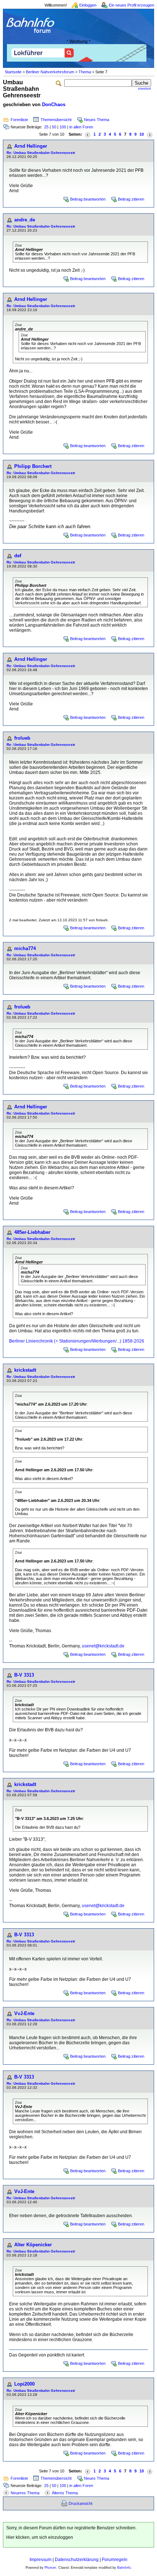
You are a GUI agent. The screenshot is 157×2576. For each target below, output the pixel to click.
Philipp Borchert (33, 466)
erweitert (145, 89)
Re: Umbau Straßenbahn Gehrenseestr (41, 153)
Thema (85, 72)
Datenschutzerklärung (77, 2560)
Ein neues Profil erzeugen (131, 5)
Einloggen (88, 5)
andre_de (25, 220)
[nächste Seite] (150, 134)
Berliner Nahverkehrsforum (50, 72)
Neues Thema (97, 120)
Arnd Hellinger (31, 146)
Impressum (41, 2560)
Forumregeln (115, 2560)
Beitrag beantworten (88, 199)
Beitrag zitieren (131, 199)
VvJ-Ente (24, 2013)
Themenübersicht (56, 120)
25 (46, 127)
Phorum (50, 2568)
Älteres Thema (65, 2493)
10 (142, 134)
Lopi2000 (24, 2384)
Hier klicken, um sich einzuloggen (40, 2537)
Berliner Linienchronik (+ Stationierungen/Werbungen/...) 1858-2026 (77, 1341)
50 (54, 127)
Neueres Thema (25, 2493)
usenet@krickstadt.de (103, 1646)
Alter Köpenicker (33, 2245)
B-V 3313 (24, 1675)
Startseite (13, 72)
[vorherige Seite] (88, 134)
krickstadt (25, 1370)
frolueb (22, 738)
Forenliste (19, 120)
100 (63, 127)
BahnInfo (124, 2568)
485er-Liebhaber (32, 1232)
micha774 (25, 948)
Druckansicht (81, 2503)
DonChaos (54, 104)
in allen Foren (81, 127)
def (18, 556)
